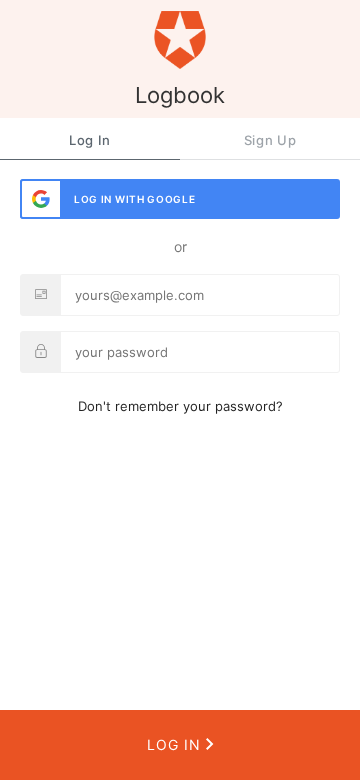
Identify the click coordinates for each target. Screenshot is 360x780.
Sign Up (270, 140)
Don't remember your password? (180, 406)
